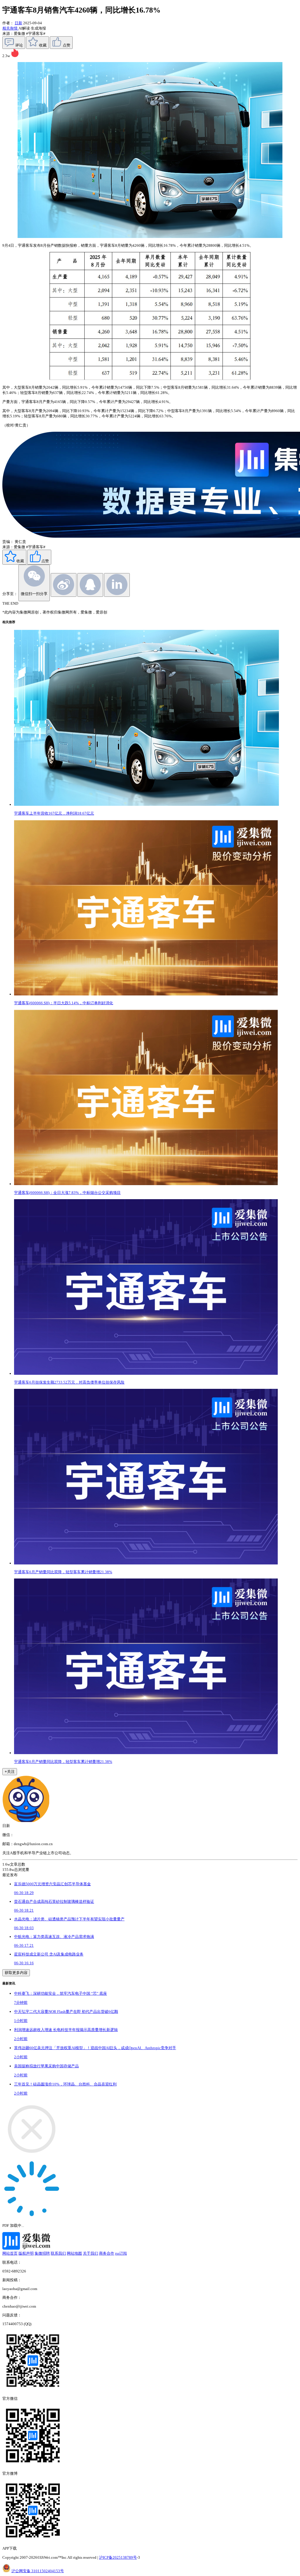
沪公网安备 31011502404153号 (38, 2571)
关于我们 (91, 2253)
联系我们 (58, 2253)
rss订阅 (121, 2253)
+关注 (10, 1772)
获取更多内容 (16, 1973)
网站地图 (74, 2253)
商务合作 (107, 2253)
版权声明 (26, 2253)
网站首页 (10, 2253)
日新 (18, 23)
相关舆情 (10, 28)
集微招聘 (42, 2253)
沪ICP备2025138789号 (118, 2557)
